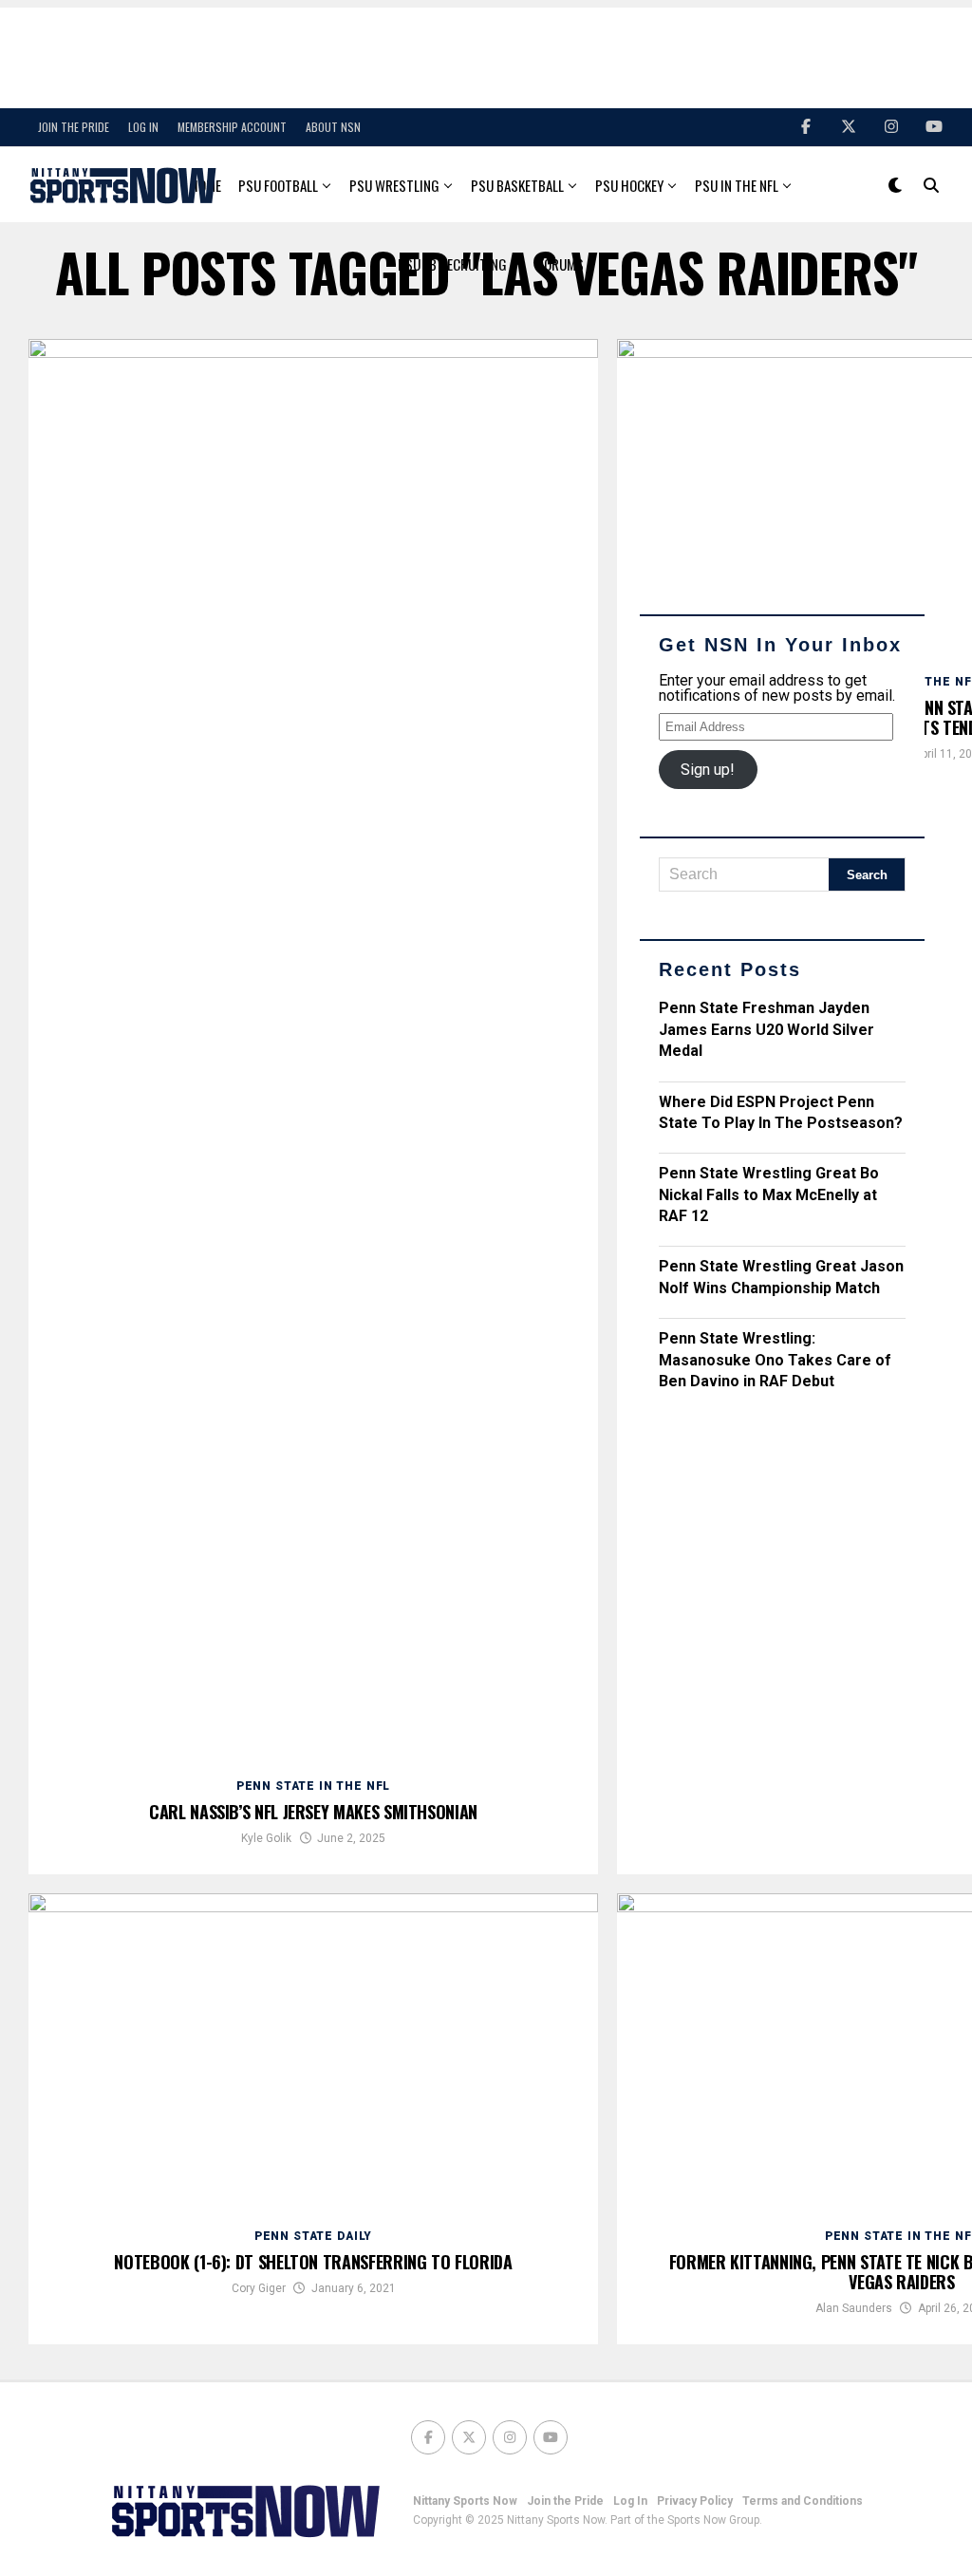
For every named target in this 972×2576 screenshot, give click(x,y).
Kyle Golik (266, 1838)
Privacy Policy (695, 2501)
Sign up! (708, 770)
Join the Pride (74, 127)
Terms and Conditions (803, 2501)
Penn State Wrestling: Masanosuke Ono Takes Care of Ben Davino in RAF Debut (775, 1360)
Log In (143, 127)
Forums (561, 264)
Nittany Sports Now (465, 2501)
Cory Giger (259, 2288)
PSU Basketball (517, 185)
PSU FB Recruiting (452, 264)
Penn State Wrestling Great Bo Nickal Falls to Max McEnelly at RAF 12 (769, 1194)
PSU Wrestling (394, 185)
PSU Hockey (629, 185)
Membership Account (232, 127)
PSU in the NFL (737, 185)
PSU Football (278, 185)
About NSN (333, 127)
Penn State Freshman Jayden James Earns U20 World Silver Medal (766, 1029)
